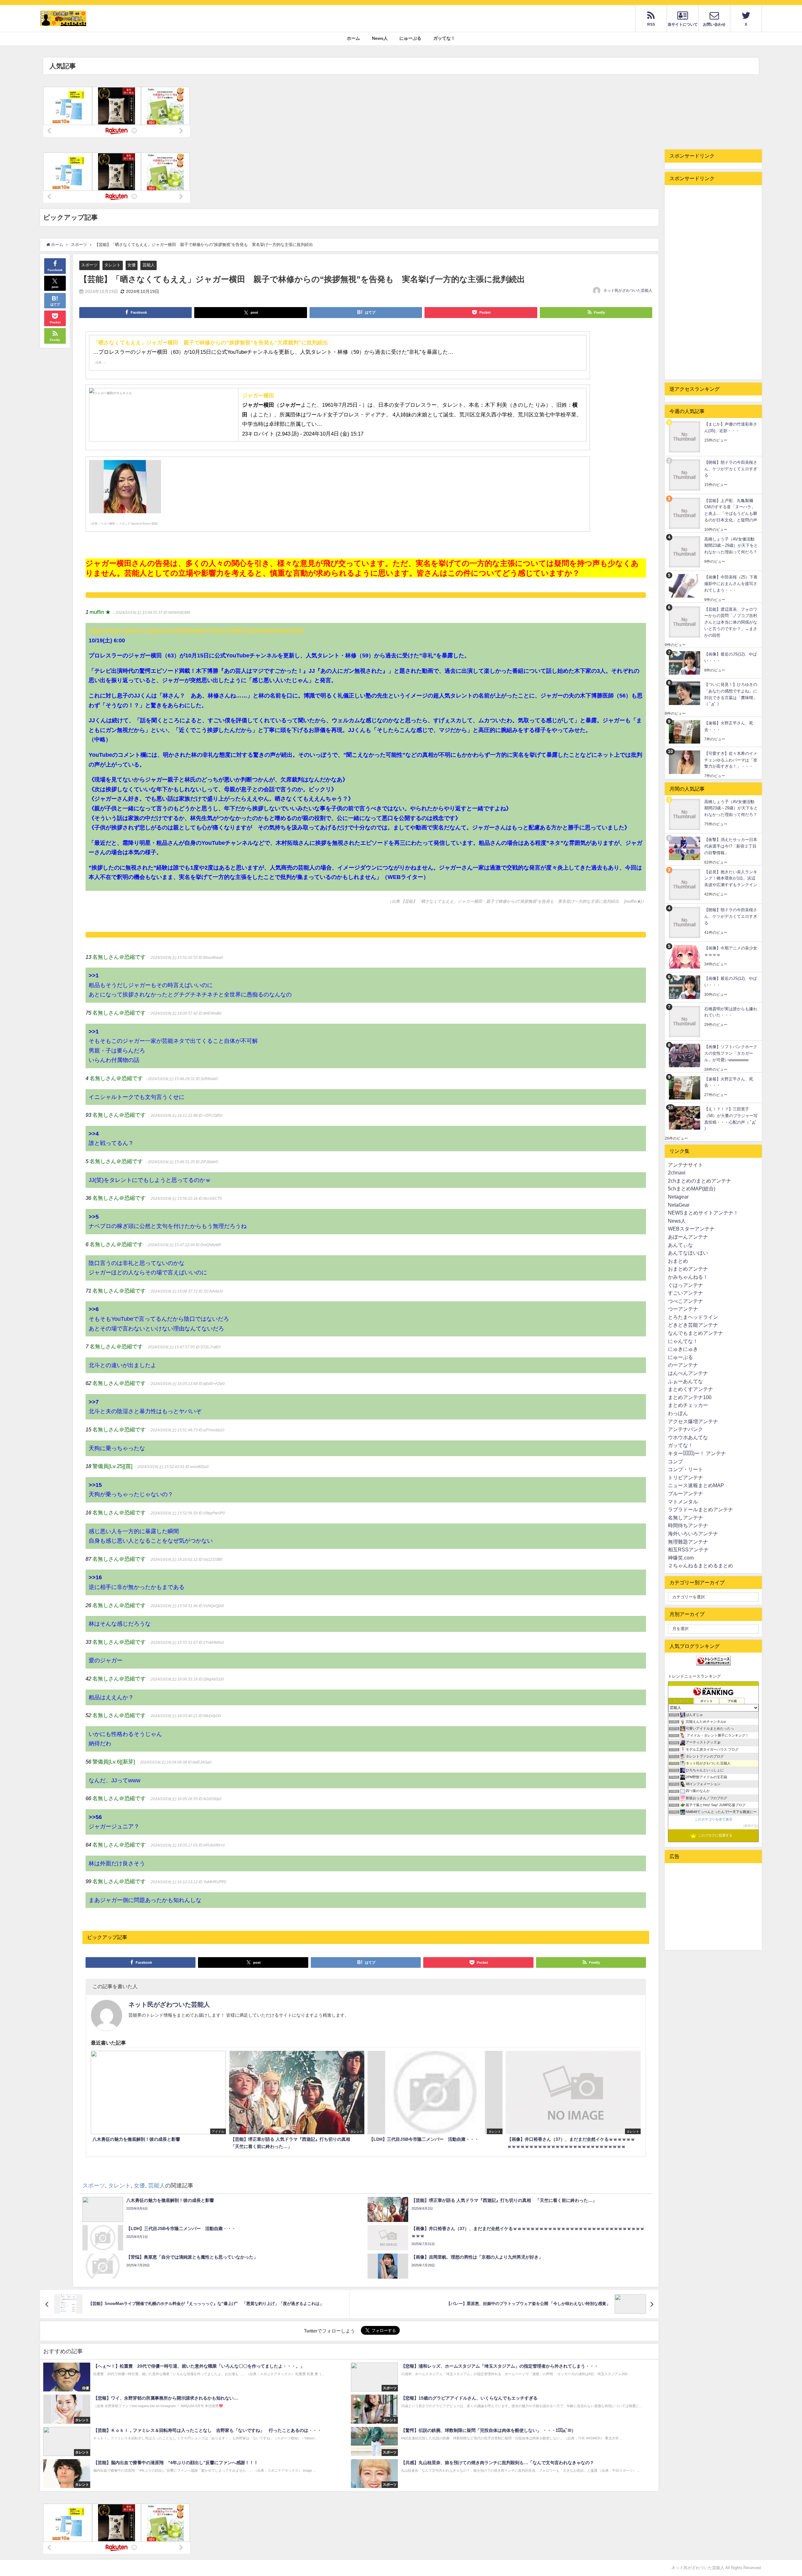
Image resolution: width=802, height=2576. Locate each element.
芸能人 (149, 265)
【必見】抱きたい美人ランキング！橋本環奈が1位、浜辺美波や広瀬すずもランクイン (731, 878)
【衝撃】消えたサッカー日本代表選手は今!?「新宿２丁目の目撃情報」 (731, 846)
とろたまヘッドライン (693, 1317)
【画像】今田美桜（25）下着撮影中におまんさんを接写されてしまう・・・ (731, 583)
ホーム (353, 38)
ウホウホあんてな (688, 1437)
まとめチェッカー (688, 1405)
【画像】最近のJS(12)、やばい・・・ (731, 657)
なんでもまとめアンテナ (695, 1333)
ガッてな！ (444, 38)
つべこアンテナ (685, 1301)
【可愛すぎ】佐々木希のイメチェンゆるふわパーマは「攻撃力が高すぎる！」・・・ (731, 760)
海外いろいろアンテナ (693, 1534)
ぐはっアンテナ (685, 1285)
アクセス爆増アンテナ (693, 1421)
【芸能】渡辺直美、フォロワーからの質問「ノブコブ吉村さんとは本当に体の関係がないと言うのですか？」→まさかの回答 (731, 622)
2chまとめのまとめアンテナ (700, 1181)
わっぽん (678, 1413)
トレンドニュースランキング (694, 1676)
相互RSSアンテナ (688, 1549)
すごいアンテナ (685, 1293)
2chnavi (677, 1173)
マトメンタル (683, 1502)
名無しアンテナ (685, 1518)
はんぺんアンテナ (688, 1373)
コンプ (675, 1461)
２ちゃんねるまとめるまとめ (700, 1565)
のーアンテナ (683, 1365)
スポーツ (89, 265)
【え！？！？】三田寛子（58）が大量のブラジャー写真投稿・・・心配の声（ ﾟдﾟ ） (731, 1119)
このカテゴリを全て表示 (713, 1819)
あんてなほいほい (688, 1253)
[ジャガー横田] (111, 396)
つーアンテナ (683, 1309)
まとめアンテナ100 (690, 1397)
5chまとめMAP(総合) (692, 1189)
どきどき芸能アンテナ (693, 1325)
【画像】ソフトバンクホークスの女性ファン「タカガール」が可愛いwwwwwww (731, 1053)
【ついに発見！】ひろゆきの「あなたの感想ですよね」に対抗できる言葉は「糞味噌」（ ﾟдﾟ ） (731, 694)
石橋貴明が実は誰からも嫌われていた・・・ (731, 1012)
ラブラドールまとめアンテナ (700, 1509)
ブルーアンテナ (685, 1493)
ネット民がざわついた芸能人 (628, 290)
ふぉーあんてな (685, 1381)
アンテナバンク (685, 1429)
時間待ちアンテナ (688, 1525)
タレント (112, 265)
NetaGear (679, 1205)
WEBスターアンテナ (691, 1229)
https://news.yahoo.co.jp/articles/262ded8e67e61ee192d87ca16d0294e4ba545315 (196, 631)
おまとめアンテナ (688, 1269)
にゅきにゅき (683, 1349)
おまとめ (678, 1261)
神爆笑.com (681, 1558)
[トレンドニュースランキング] (713, 1661)
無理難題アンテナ (688, 1542)
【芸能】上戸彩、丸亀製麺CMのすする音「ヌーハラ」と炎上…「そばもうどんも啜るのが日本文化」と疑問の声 (731, 510)
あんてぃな (680, 1245)
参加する (751, 1826)
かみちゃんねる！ (688, 1277)
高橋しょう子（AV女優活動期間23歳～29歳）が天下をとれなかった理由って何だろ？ (731, 546)
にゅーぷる (410, 38)
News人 (380, 38)
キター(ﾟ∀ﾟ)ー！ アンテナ (697, 1453)
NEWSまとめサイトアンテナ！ (703, 1213)
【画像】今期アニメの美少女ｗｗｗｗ (731, 951)
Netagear (678, 1197)
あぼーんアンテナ (688, 1237)
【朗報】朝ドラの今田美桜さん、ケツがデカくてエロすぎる (731, 469)
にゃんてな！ (683, 1341)
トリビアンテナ (685, 1477)
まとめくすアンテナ (690, 1389)
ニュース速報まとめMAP (696, 1485)
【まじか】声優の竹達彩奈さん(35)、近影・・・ (731, 427)
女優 (132, 265)
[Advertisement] (713, 282)
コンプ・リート (685, 1469)
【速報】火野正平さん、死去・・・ (729, 726)
